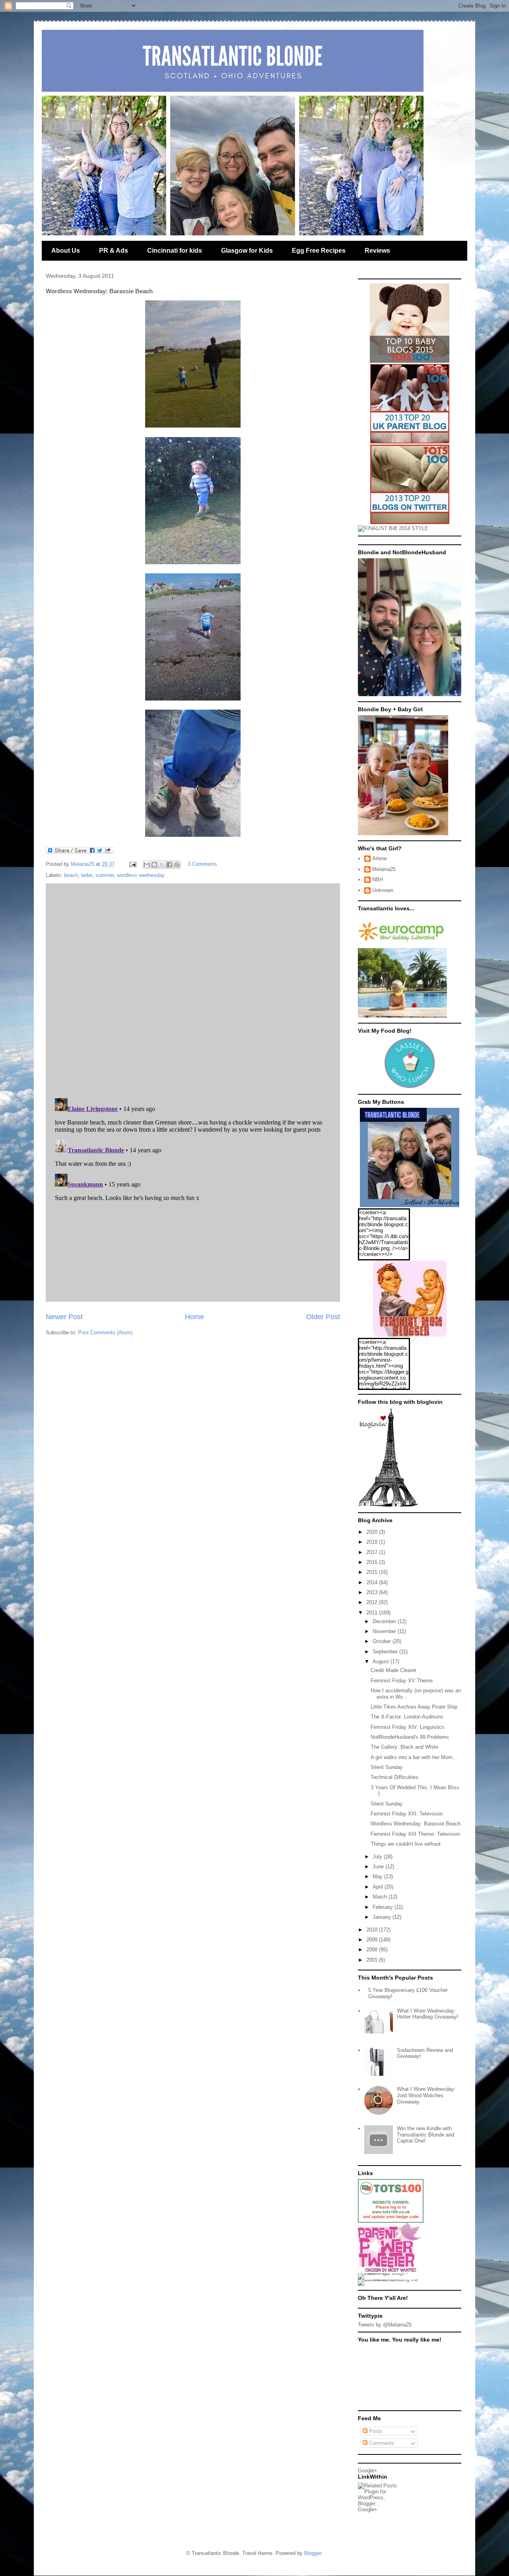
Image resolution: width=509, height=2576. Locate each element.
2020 (373, 1532)
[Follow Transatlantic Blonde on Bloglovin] (388, 1505)
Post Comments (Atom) (105, 1333)
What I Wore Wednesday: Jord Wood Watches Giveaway (426, 2095)
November (385, 1631)
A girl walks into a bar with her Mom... (414, 1757)
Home (194, 1317)
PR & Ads (114, 251)
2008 (373, 1950)
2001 (373, 1960)
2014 (373, 1582)
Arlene (380, 858)
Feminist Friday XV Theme (402, 1681)
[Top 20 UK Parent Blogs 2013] (410, 442)
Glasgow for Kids (247, 251)
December (385, 1621)
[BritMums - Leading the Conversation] (391, 2279)
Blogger (313, 2553)
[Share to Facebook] (169, 865)
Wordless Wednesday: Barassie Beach (416, 1824)
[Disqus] (193, 989)
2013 (373, 1592)
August (382, 1662)
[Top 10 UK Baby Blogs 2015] (410, 361)
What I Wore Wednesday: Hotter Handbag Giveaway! (428, 2014)
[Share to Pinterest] (177, 865)
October (383, 1641)
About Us (66, 251)
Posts (375, 2431)
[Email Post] (132, 864)
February (384, 1907)
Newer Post (64, 1317)
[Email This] (147, 865)
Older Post (323, 1317)
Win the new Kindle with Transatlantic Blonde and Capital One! (425, 2135)
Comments (381, 2443)
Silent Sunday (387, 1767)
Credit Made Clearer (393, 1670)
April (379, 1887)
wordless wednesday (141, 875)
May (378, 1876)
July (378, 1857)
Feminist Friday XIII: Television (407, 1814)
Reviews (377, 251)
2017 (373, 1552)
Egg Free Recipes (319, 251)
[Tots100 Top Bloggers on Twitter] (410, 522)
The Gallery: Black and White (404, 1747)
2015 (373, 1572)
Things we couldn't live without (406, 1844)
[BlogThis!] (154, 865)
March (381, 1897)
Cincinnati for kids (175, 251)
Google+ (368, 2471)
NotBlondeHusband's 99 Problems (410, 1737)
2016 (373, 1562)
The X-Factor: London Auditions (407, 1717)
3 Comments (202, 864)
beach (71, 875)
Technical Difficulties (394, 1777)
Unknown (383, 890)
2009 (373, 1940)
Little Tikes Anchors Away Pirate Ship (414, 1707)
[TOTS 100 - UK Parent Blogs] (391, 2221)
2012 (373, 1602)
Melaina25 (384, 869)
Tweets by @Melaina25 (385, 2325)
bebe (87, 875)
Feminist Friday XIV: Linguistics (408, 1727)
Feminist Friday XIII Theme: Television (415, 1834)
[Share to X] (162, 865)
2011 (373, 1613)
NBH (378, 880)
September (386, 1652)
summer (105, 875)
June (379, 1867)
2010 (373, 1930)
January (383, 1917)
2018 (373, 1542)
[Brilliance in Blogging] (393, 528)
